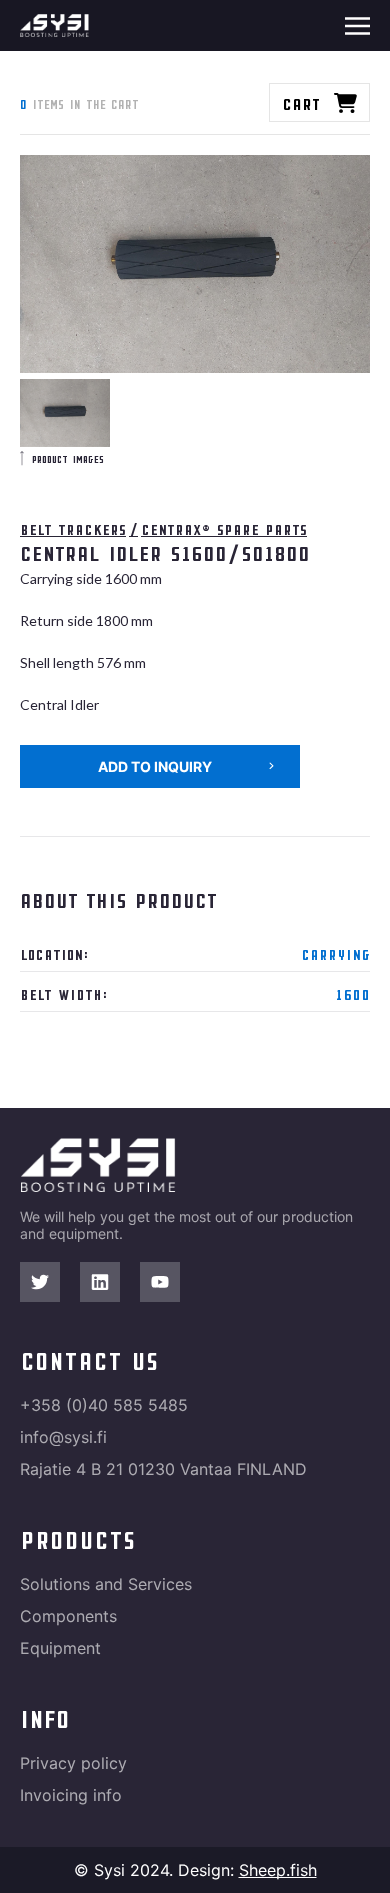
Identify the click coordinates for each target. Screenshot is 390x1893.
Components (68, 1616)
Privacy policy (73, 1763)
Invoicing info (71, 1795)
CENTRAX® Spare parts (224, 528)
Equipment (60, 1648)
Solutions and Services (106, 1584)
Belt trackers (73, 528)
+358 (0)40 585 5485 (104, 1405)
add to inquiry (155, 766)
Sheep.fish (278, 1870)
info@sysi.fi (63, 1437)
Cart (301, 102)
